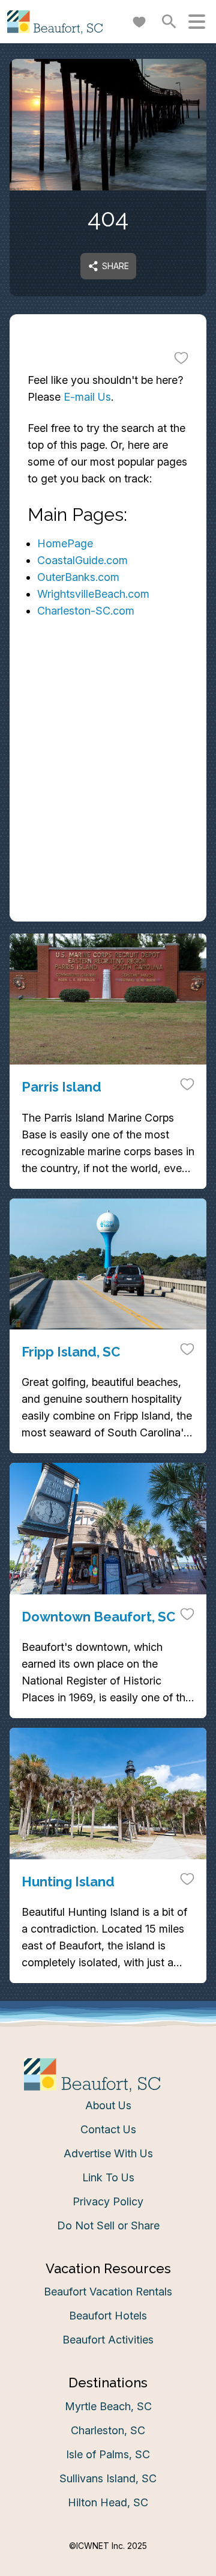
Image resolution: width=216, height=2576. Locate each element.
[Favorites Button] (139, 22)
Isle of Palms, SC (108, 2454)
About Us (108, 2105)
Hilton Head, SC (108, 2502)
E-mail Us (87, 397)
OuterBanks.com (78, 577)
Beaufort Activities (108, 2340)
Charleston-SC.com (86, 611)
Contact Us (108, 2129)
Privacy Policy (108, 2201)
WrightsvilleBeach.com (93, 594)
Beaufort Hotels (108, 2316)
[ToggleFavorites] (181, 357)
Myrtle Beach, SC (108, 2406)
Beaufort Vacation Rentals (108, 2292)
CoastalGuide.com (82, 560)
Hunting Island (68, 1882)
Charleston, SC (108, 2430)
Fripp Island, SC (71, 1352)
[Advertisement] (108, 809)
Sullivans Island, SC (108, 2478)
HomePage (65, 543)
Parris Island (61, 1087)
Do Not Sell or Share (108, 2225)
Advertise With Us (108, 2153)
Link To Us (108, 2177)
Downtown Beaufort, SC (98, 1617)
